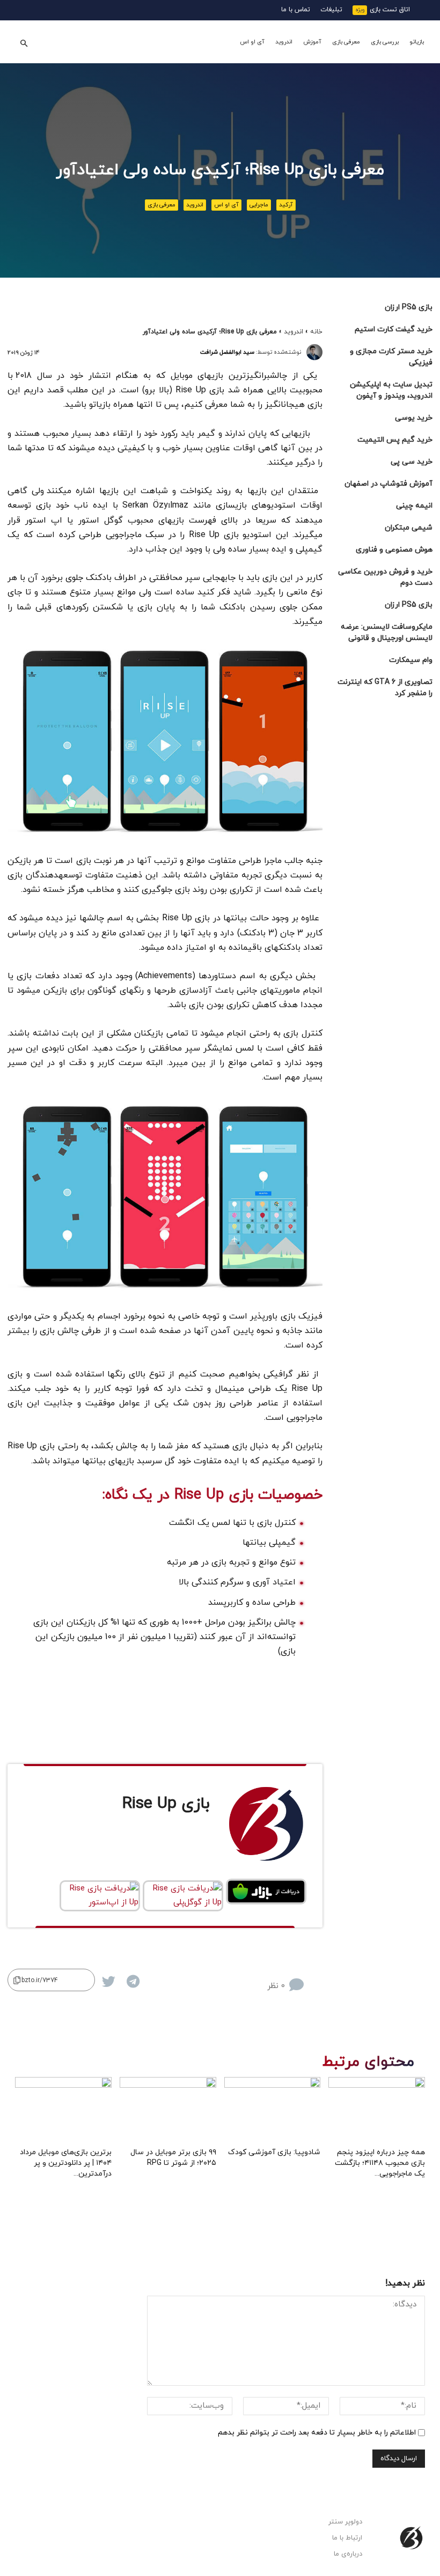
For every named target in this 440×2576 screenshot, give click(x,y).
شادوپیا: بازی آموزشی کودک (274, 2152)
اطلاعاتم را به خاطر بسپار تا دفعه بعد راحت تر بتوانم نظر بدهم (317, 2433)
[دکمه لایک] (315, 1977)
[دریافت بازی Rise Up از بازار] (266, 1892)
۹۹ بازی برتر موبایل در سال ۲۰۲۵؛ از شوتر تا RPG (173, 2158)
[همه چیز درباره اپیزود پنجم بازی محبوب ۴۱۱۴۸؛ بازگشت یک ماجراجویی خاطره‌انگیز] (377, 2110)
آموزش (312, 42)
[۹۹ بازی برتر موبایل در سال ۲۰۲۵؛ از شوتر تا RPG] (168, 2110)
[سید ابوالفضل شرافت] (314, 352)
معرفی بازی (346, 42)
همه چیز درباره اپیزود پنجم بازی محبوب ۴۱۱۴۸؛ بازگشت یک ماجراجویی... (380, 2163)
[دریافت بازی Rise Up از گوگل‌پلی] (183, 1896)
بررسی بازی (385, 42)
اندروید (284, 42)
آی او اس (252, 42)
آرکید (286, 205)
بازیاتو (417, 42)
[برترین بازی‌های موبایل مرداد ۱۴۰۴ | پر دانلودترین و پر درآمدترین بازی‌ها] (63, 2110)
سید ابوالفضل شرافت (227, 352)
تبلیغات (331, 10)
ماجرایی (259, 205)
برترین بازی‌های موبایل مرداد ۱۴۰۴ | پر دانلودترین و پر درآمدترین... (66, 2163)
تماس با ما (296, 10)
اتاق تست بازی (390, 10)
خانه (316, 332)
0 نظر (276, 1986)
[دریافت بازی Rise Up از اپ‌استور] (100, 1896)
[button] (24, 42)
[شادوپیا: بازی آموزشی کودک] (273, 2110)
